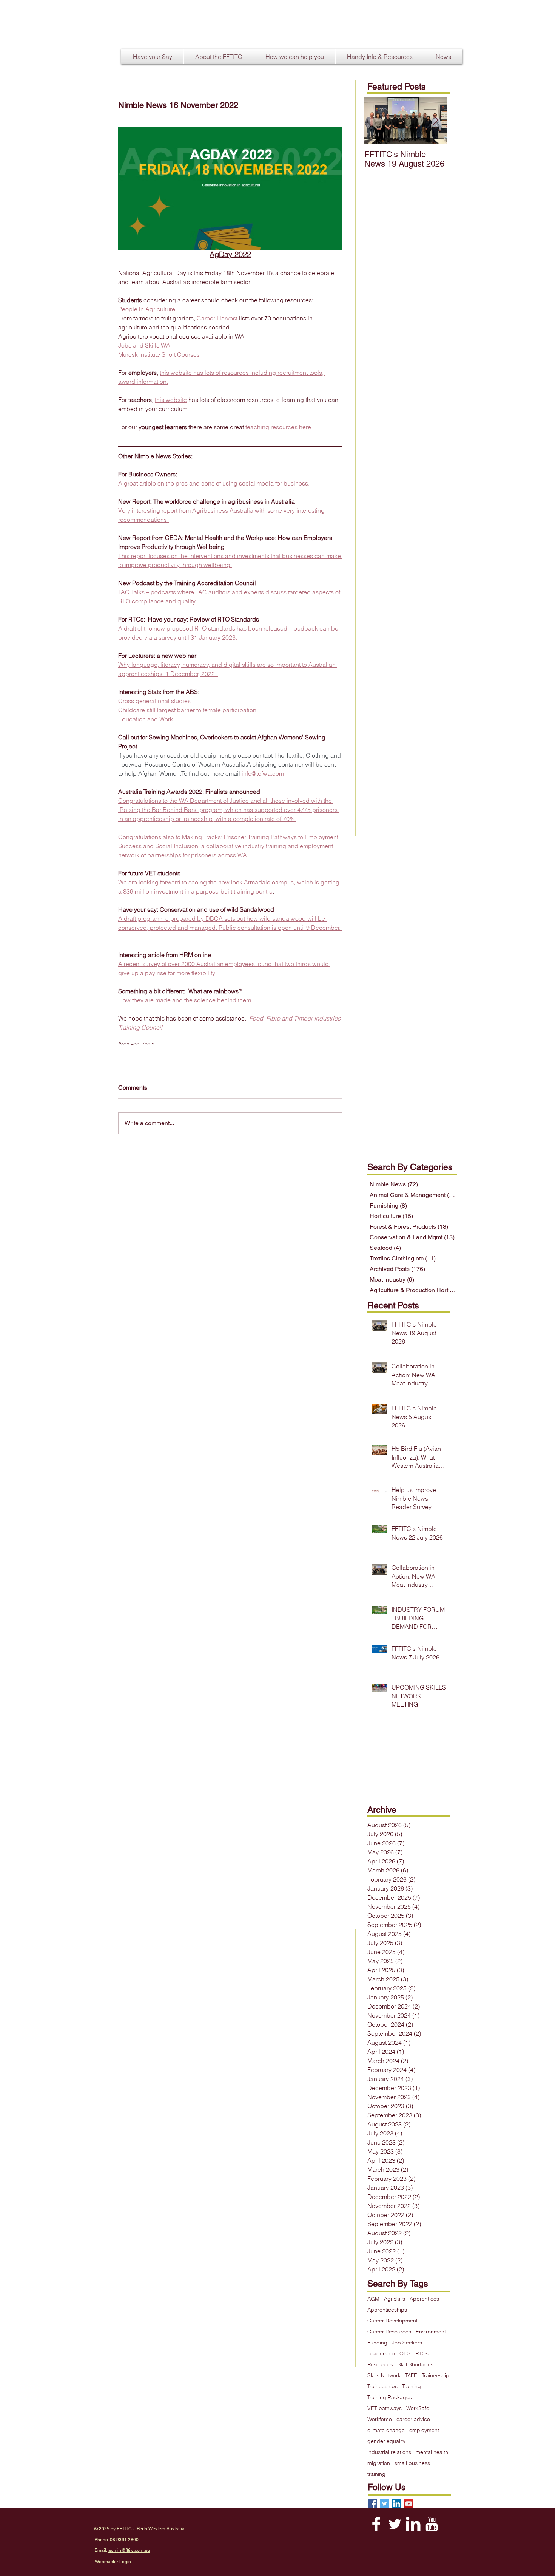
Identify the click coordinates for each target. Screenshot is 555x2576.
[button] (219, 57)
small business (412, 2463)
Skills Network (384, 2376)
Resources (380, 2365)
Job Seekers (407, 2343)
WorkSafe (418, 2408)
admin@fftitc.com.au (129, 2550)
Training (412, 2387)
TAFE (411, 2376)
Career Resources (389, 2332)
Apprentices (424, 2299)
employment (424, 2430)
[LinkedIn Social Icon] (397, 2504)
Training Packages (390, 2397)
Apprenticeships (387, 2310)
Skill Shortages (415, 2365)
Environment (431, 2332)
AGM (373, 2299)
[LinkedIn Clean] (413, 2524)
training (376, 2474)
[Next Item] (435, 120)
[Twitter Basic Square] (385, 2504)
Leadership (381, 2354)
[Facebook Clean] (376, 2524)
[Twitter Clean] (395, 2524)
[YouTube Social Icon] (409, 2504)
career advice (413, 2419)
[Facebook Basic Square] (372, 2504)
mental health (432, 2452)
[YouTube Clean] (432, 2524)
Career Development (392, 2321)
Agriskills (395, 2299)
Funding (377, 2343)
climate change (386, 2430)
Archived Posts (136, 1044)
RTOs (422, 2354)
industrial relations (389, 2452)
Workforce (380, 2419)
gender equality (386, 2441)
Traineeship (436, 2376)
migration (379, 2463)
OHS (405, 2354)
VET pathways (385, 2408)
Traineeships (382, 2387)
